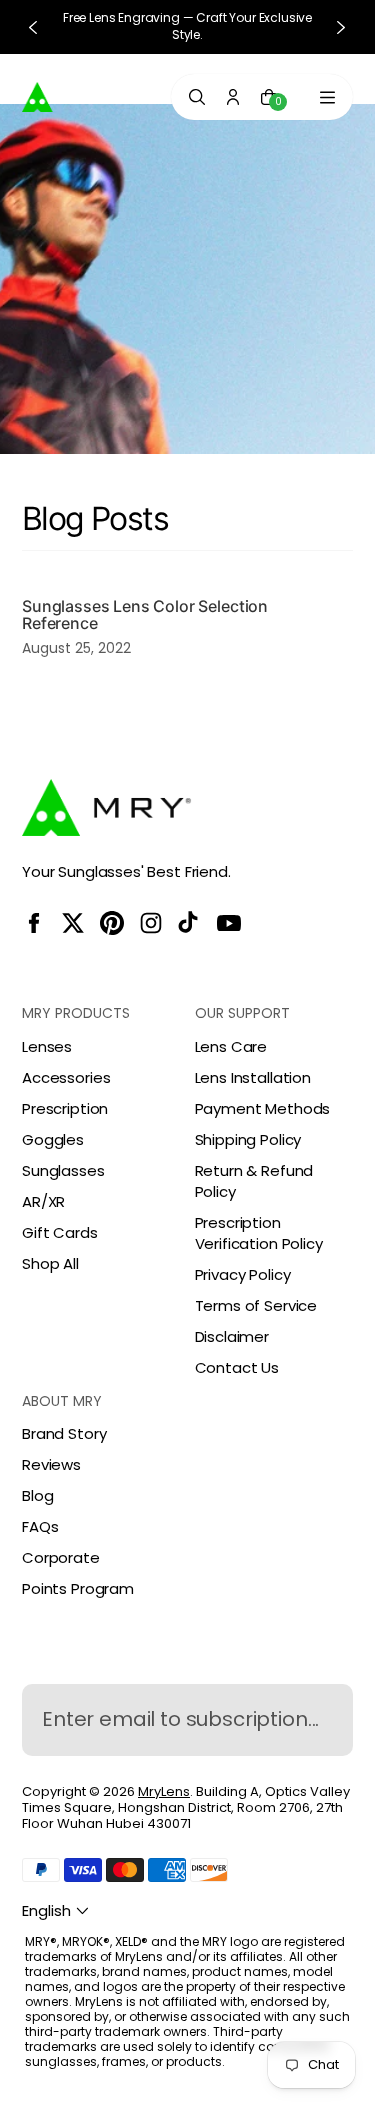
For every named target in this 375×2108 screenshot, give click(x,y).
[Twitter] (73, 923)
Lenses (47, 1046)
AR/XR (43, 1201)
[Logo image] (67, 96)
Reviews (51, 1464)
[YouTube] (229, 923)
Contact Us (237, 1367)
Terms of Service (256, 1305)
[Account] (233, 97)
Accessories (66, 1077)
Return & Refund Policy (254, 1181)
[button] (57, 1910)
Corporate (61, 1557)
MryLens (164, 1791)
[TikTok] (190, 923)
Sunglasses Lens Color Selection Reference (145, 615)
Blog (37, 1495)
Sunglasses (63, 1170)
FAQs (40, 1526)
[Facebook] (34, 923)
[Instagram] (151, 923)
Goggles (53, 1139)
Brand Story (64, 1433)
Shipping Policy (248, 1139)
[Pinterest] (112, 923)
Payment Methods (263, 1108)
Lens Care (231, 1046)
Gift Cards (60, 1232)
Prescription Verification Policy (259, 1233)
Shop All (50, 1263)
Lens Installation (253, 1077)
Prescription (65, 1108)
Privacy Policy (243, 1274)
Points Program (78, 1588)
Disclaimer (232, 1336)
